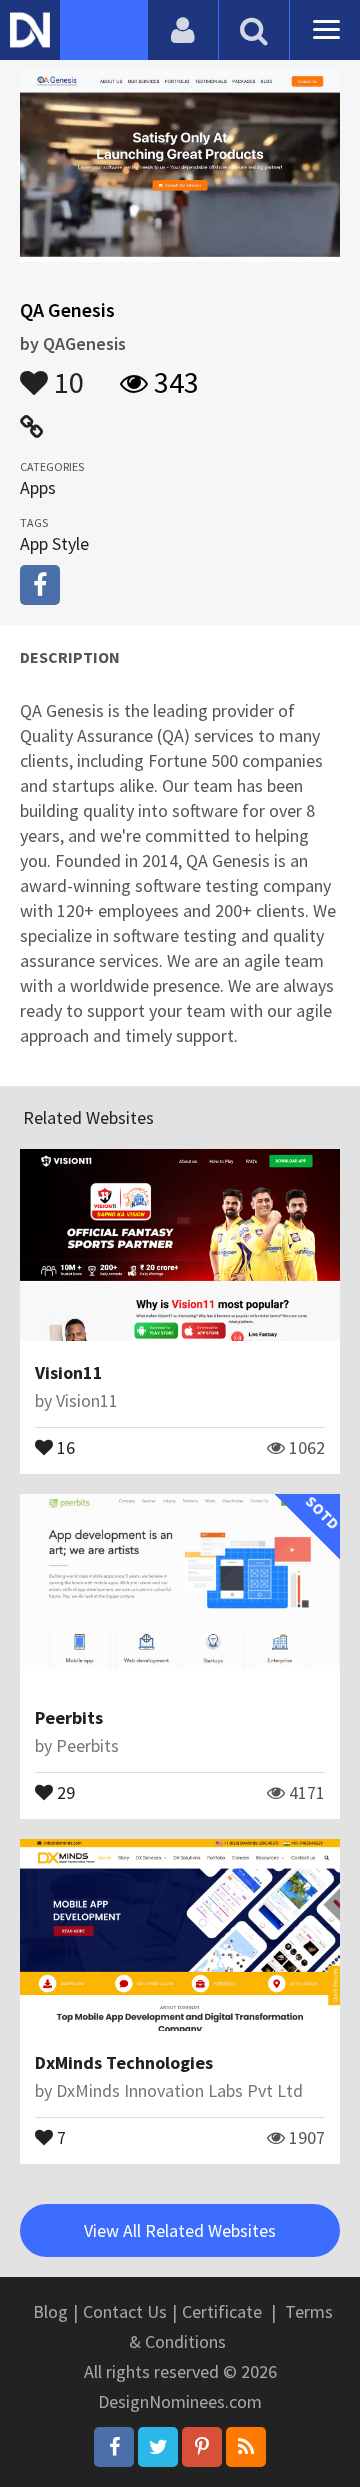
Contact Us (125, 2311)
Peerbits (69, 1717)
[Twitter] (158, 2447)
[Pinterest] (202, 2447)
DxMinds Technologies (124, 2062)
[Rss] (246, 2447)
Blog (50, 2311)
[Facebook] (114, 2447)
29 (64, 1791)
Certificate (222, 2311)
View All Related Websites (180, 2230)
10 (66, 373)
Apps (38, 487)
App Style (54, 543)
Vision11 (69, 1372)
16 (64, 1446)
